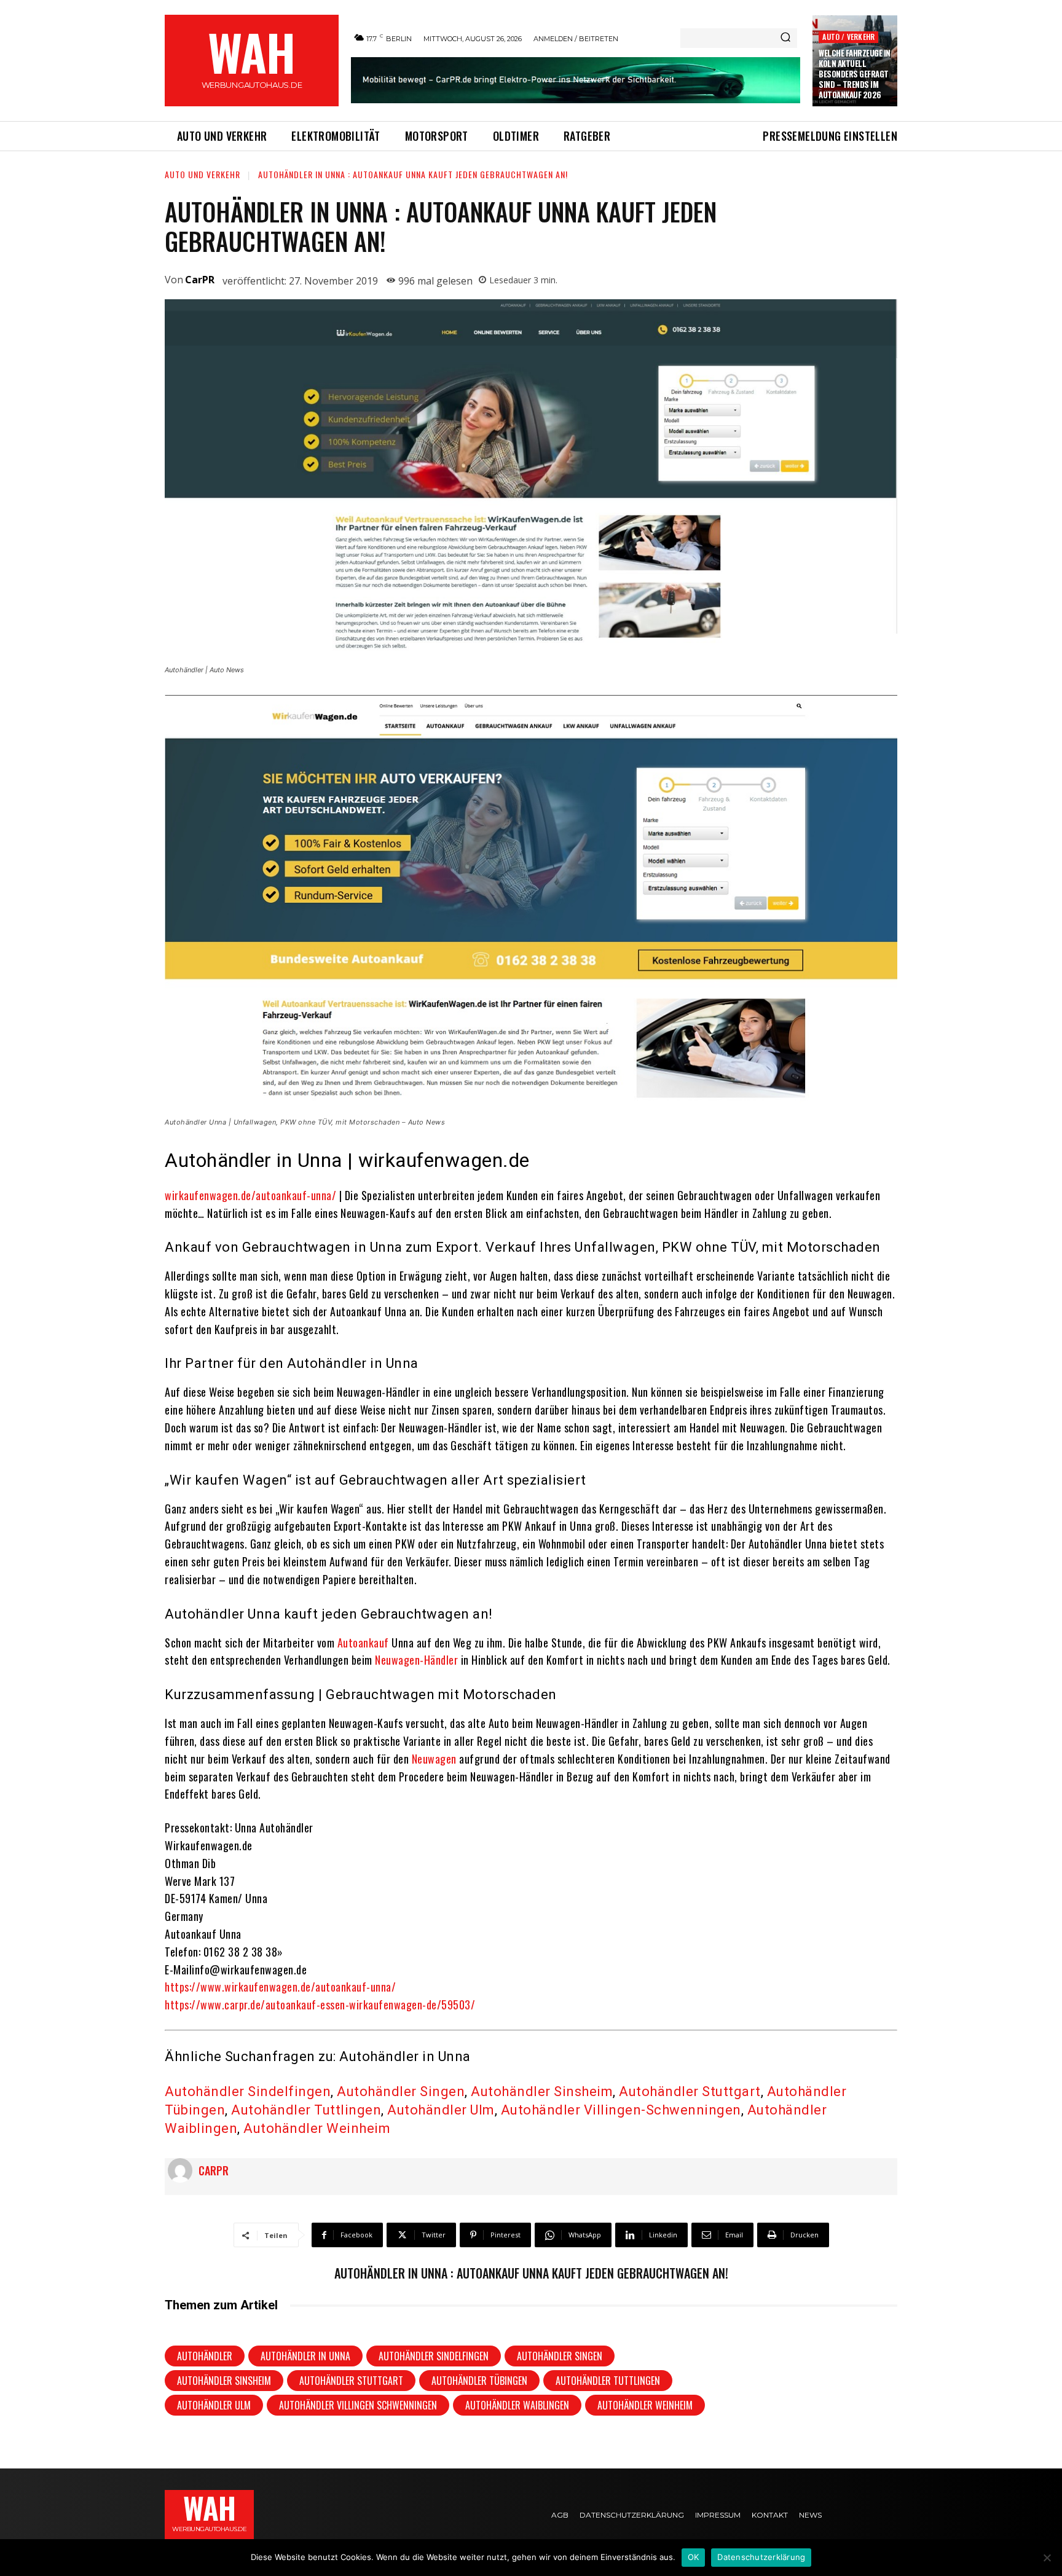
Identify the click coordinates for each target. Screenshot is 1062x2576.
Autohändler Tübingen (479, 2381)
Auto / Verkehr (848, 37)
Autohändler (205, 2356)
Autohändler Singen (401, 2091)
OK (694, 2557)
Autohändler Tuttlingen (306, 2110)
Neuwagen (434, 1759)
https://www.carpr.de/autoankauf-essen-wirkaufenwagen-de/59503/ (320, 2005)
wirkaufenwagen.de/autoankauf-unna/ (250, 1195)
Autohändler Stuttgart (690, 2091)
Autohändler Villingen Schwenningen (358, 2405)
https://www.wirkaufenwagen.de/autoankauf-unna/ (280, 1987)
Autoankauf (363, 1643)
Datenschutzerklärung (761, 2557)
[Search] (785, 38)
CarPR (200, 280)
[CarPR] (183, 2170)
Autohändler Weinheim (317, 2128)
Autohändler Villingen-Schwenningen (621, 2110)
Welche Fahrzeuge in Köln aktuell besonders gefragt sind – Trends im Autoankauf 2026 (855, 74)
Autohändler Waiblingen (517, 2405)
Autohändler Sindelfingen (248, 2091)
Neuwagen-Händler (416, 1660)
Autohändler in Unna (305, 2356)
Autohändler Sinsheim (542, 2091)
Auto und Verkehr (203, 174)
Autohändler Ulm (441, 2110)
